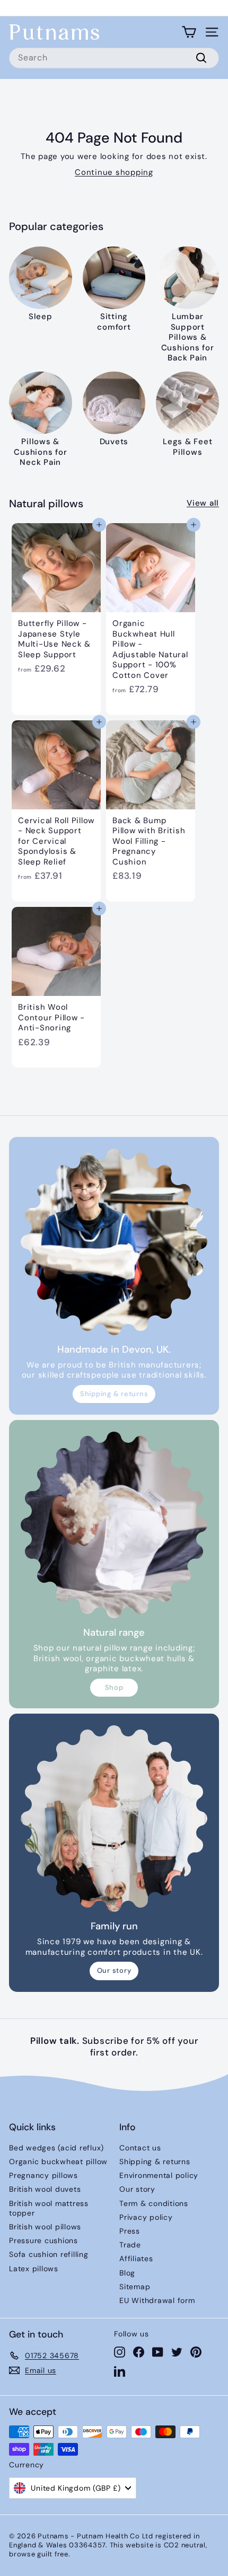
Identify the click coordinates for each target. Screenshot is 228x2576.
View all (203, 503)
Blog (127, 2273)
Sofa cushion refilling (49, 2254)
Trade (130, 2245)
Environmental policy (159, 2175)
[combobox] (114, 58)
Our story (114, 1970)
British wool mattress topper (49, 2208)
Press (130, 2231)
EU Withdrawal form (157, 2300)
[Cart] (189, 32)
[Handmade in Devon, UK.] (114, 1242)
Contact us (140, 2148)
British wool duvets (45, 2189)
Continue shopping (114, 172)
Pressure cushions (43, 2240)
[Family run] (114, 1819)
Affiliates (136, 2259)
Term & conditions (154, 2203)
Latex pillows (34, 2269)
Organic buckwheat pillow (58, 2162)
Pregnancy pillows (43, 2175)
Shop (114, 1687)
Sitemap (135, 2287)
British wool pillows (45, 2227)
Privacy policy (146, 2217)
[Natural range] (114, 1525)
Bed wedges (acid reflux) (56, 2148)
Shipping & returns (114, 1394)
